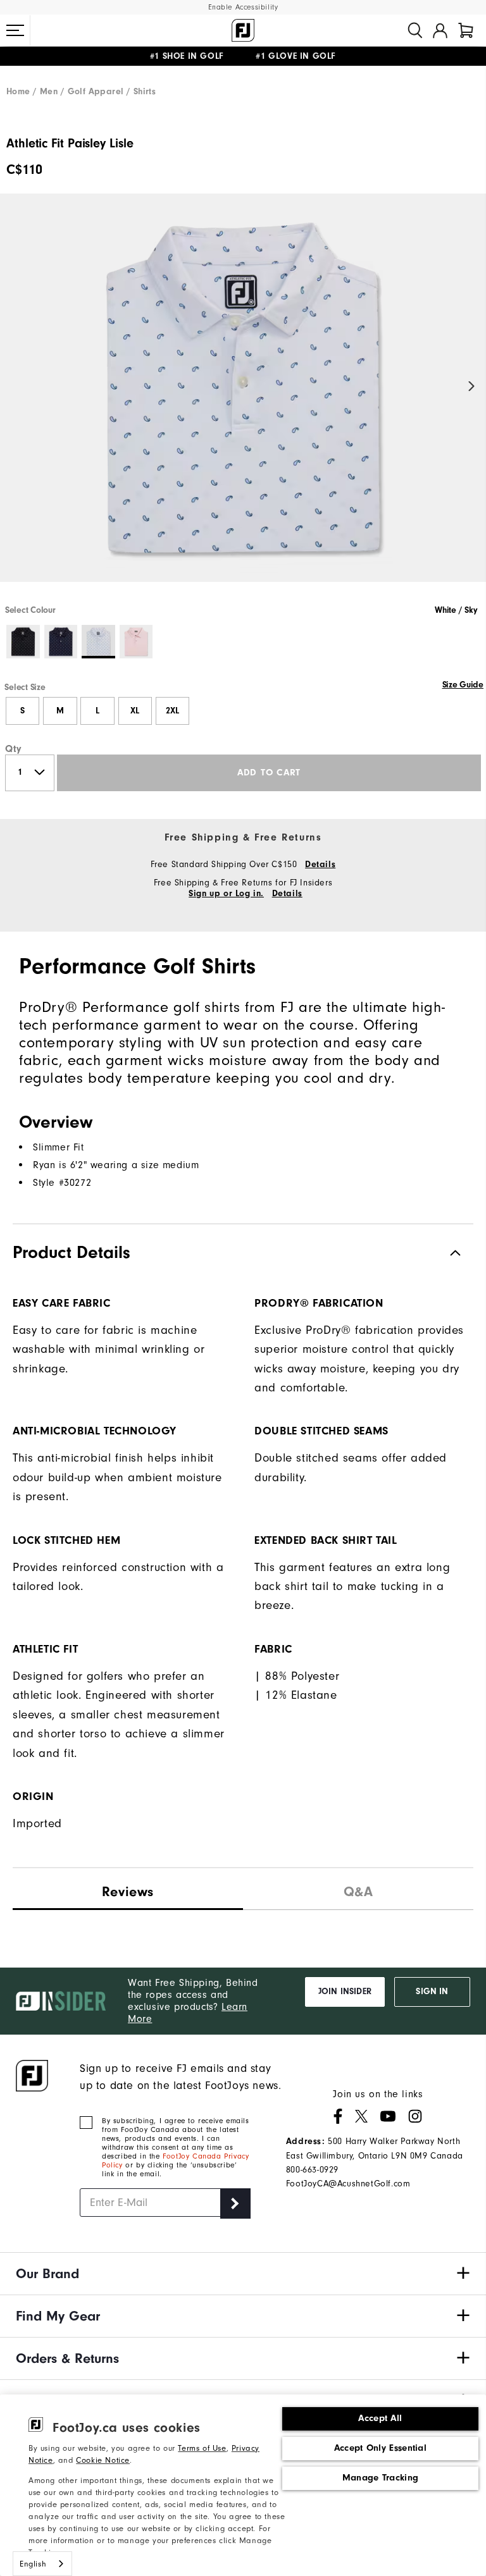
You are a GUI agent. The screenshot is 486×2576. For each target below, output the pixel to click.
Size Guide (463, 685)
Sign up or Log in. (226, 894)
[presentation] (358, 1889)
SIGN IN (432, 1992)
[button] (15, 30)
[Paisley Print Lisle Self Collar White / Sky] (243, 398)
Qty (14, 749)
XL (135, 711)
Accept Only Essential (380, 2448)
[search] (415, 30)
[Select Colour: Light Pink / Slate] (136, 642)
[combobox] (42, 2564)
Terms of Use (202, 2448)
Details (320, 865)
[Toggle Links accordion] (243, 2274)
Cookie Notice (103, 2460)
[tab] (466, 30)
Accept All (380, 2418)
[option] (243, 398)
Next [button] (472, 387)
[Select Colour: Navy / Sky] (61, 642)
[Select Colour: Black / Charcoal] (23, 642)
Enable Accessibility (243, 7)
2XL (172, 711)
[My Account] (440, 30)
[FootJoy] (243, 30)
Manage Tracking (381, 2478)
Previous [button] (14, 387)
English (33, 2564)
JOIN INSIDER (345, 1992)
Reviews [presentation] (128, 1892)
